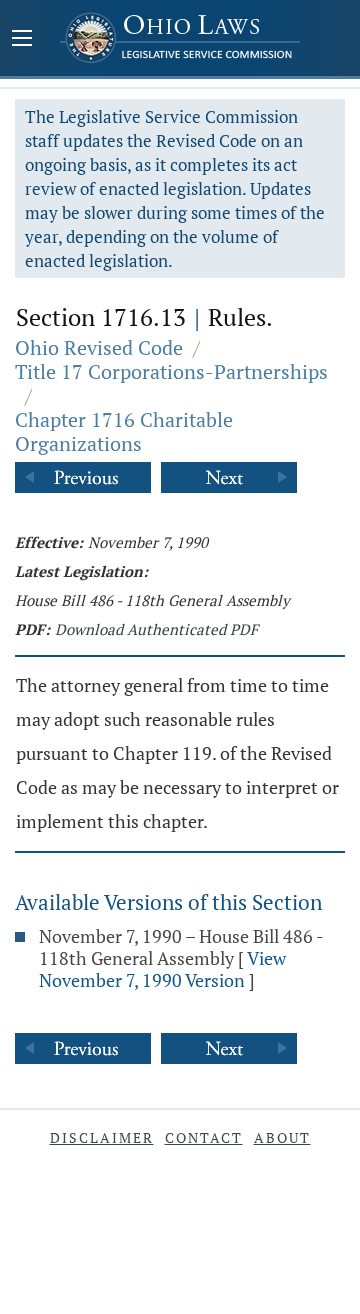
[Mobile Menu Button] (22, 40)
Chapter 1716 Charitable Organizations (124, 431)
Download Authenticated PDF (156, 629)
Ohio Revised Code (99, 347)
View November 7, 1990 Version (162, 969)
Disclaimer (102, 1137)
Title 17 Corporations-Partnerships (171, 371)
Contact (204, 1137)
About (282, 1137)
